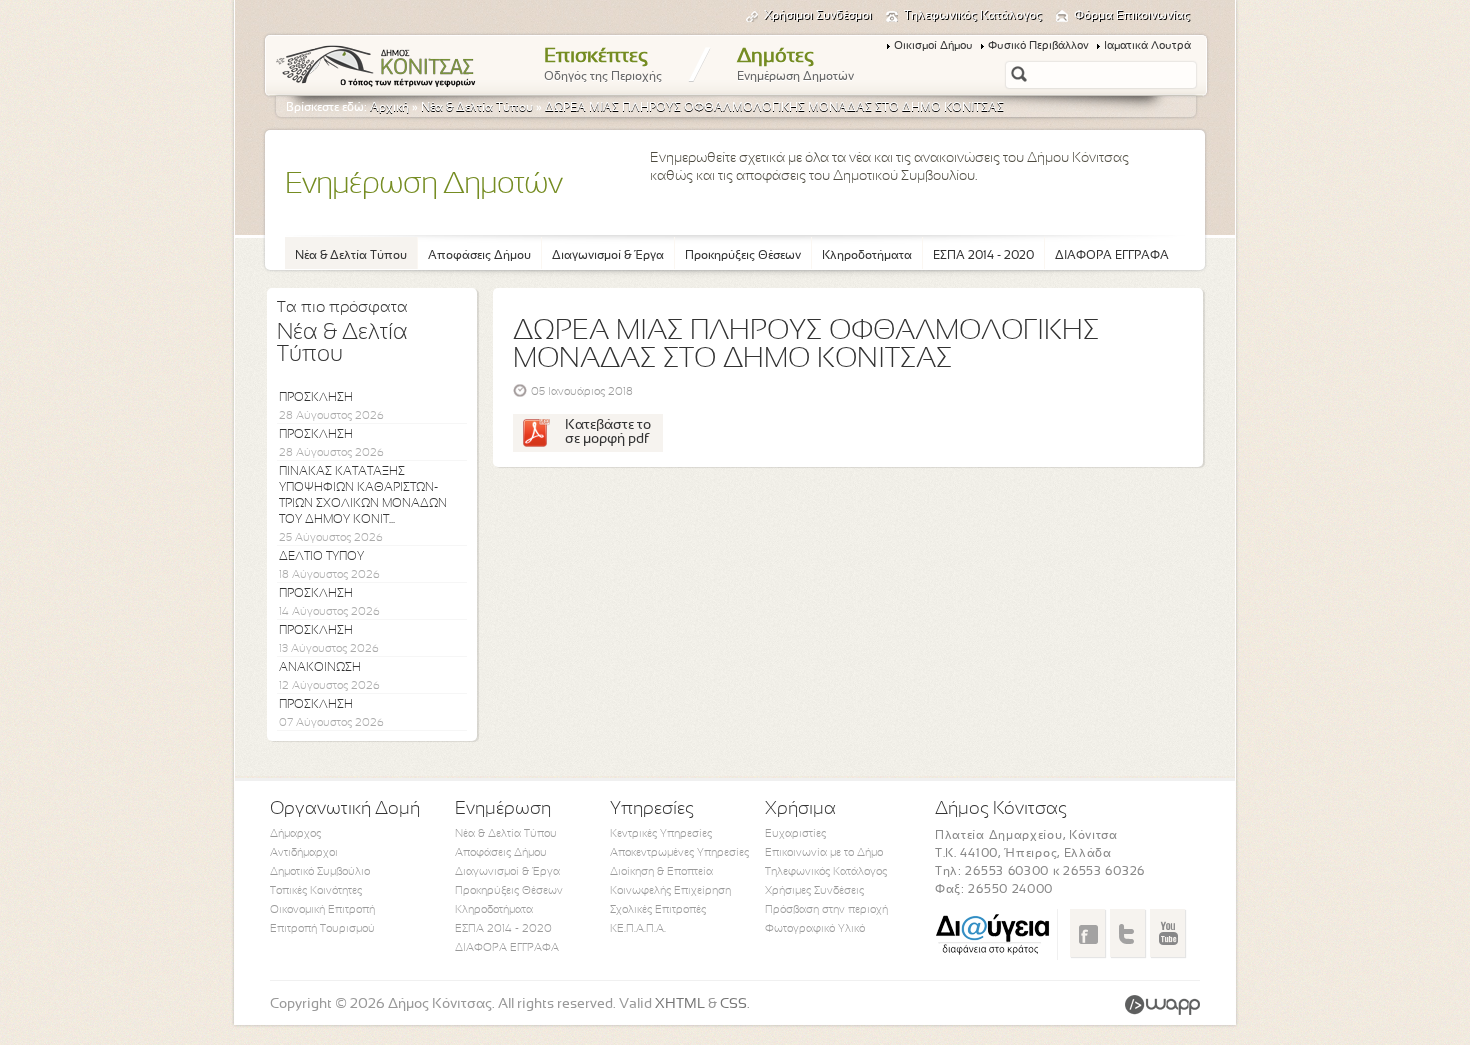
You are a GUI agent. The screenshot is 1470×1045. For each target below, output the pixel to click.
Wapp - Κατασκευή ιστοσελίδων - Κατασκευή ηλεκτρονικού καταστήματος (1162, 1005)
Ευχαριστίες (795, 834)
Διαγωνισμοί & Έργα (608, 256)
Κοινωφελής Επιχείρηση (670, 891)
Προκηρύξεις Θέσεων (743, 256)
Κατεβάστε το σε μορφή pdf (608, 432)
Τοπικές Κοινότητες (316, 891)
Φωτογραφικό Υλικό (815, 929)
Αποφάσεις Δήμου (479, 256)
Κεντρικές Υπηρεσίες (661, 834)
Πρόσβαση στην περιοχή (826, 910)
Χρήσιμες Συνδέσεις (814, 891)
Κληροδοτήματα (867, 256)
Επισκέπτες (603, 65)
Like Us (1087, 933)
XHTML (680, 1004)
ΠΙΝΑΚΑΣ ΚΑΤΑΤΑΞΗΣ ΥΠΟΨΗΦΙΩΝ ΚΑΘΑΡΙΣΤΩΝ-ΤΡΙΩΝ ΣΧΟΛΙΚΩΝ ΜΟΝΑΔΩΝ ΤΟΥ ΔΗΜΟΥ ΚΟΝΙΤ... (363, 496)
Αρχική (389, 108)
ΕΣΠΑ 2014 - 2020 (983, 256)
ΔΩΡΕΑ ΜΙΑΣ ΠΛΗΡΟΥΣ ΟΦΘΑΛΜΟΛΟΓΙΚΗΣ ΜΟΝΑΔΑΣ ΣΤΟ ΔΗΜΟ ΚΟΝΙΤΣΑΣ (774, 108)
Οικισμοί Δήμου (933, 46)
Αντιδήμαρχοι (304, 853)
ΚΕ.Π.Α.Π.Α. (638, 929)
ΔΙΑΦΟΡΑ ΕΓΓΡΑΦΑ (1112, 256)
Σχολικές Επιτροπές (658, 910)
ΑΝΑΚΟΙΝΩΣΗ (320, 668)
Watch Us (1167, 933)
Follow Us (1127, 933)
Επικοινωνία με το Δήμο (824, 853)
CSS (733, 1004)
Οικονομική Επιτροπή (322, 910)
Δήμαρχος (295, 834)
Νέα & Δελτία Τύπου (477, 108)
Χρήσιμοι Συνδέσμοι (818, 16)
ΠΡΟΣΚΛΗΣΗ (316, 398)
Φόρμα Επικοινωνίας (1132, 16)
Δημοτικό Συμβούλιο (320, 872)
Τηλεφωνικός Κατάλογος (973, 16)
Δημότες (795, 65)
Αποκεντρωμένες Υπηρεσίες (679, 853)
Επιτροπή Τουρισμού (322, 929)
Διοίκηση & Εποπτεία (661, 872)
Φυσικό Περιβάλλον (1038, 46)
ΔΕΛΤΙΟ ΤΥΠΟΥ (321, 557)
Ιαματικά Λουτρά (1147, 46)
